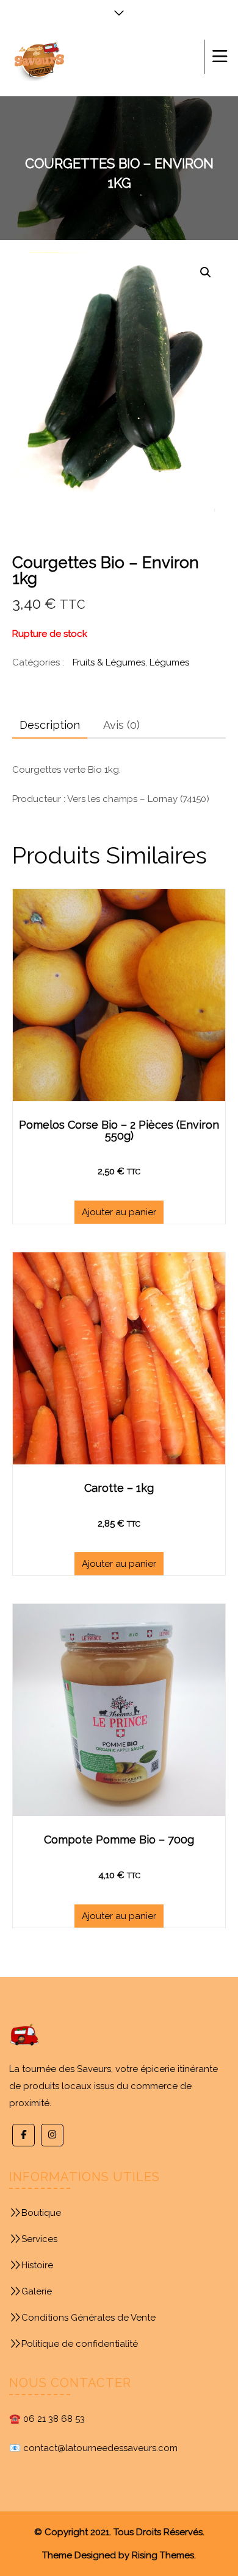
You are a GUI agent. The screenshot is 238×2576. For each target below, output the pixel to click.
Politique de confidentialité (80, 2344)
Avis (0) (121, 725)
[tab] (50, 725)
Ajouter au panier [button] (119, 1212)
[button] (206, 272)
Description (50, 725)
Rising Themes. (164, 2555)
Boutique (41, 2213)
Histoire (37, 2265)
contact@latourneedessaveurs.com (100, 2448)
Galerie (37, 2291)
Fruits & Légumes (109, 662)
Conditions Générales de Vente (88, 2318)
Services (39, 2239)
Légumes (169, 662)
